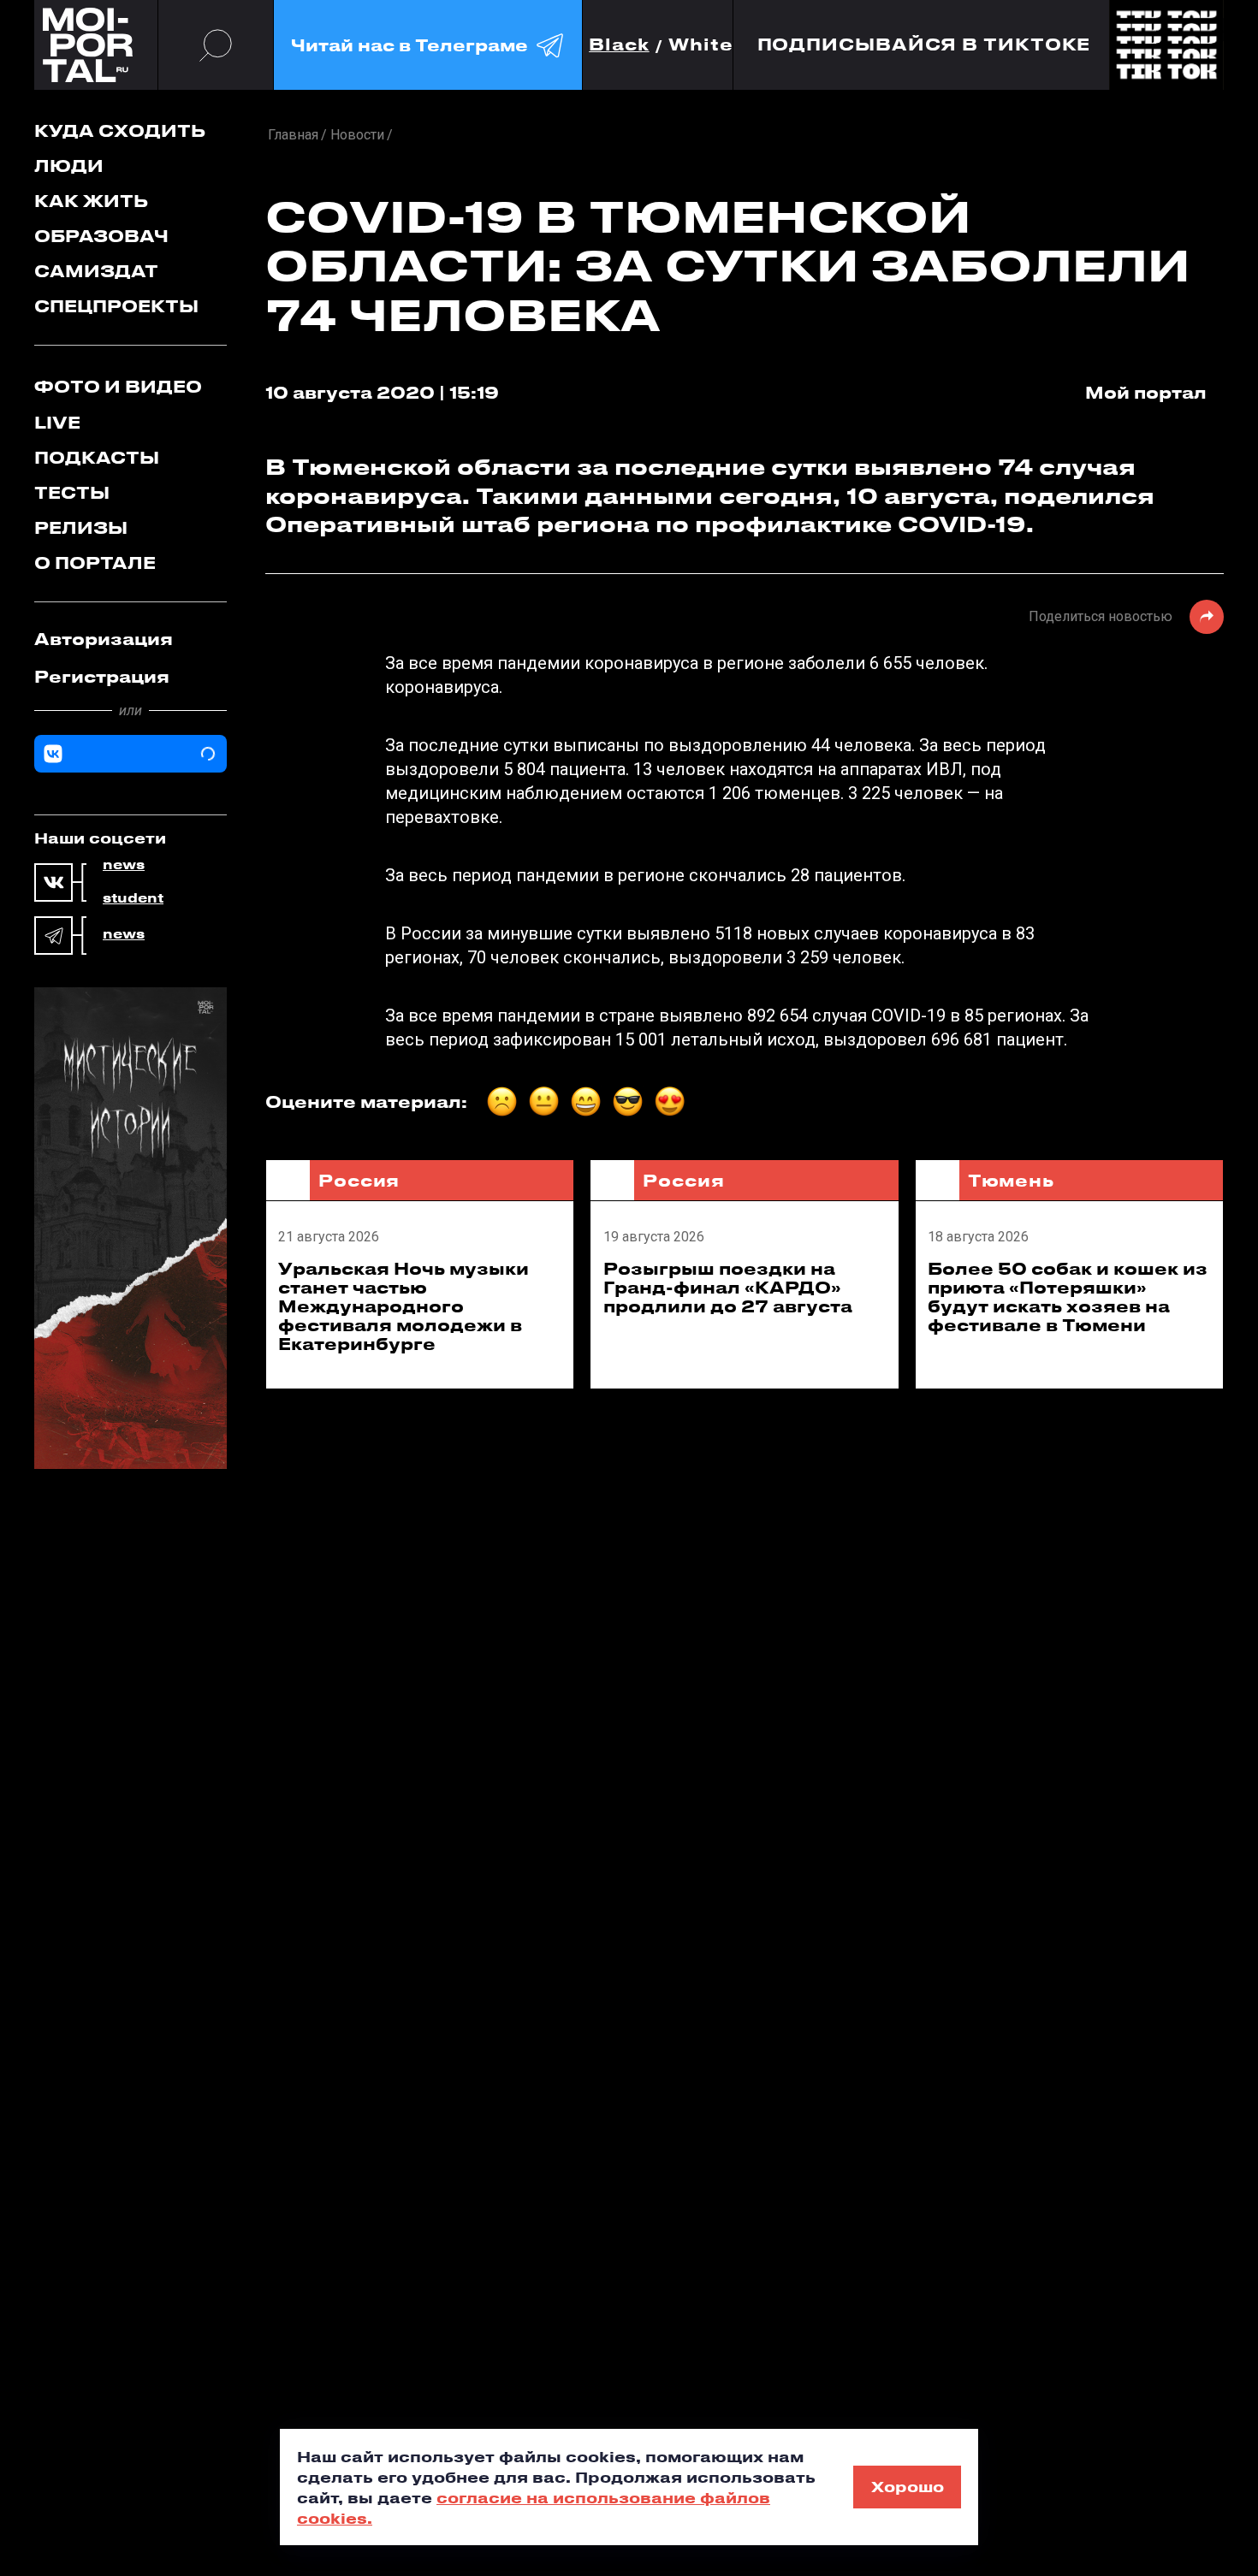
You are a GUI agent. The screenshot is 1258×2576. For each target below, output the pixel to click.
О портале (95, 563)
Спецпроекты (116, 306)
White (701, 45)
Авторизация (104, 639)
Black (619, 45)
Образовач (101, 236)
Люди (69, 166)
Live (57, 422)
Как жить (91, 201)
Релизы (81, 527)
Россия (359, 1180)
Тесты (72, 492)
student (133, 898)
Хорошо (908, 2486)
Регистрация (102, 676)
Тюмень (1011, 1180)
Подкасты (97, 457)
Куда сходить (120, 130)
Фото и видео (118, 386)
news (124, 865)
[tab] (131, 639)
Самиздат (96, 271)
